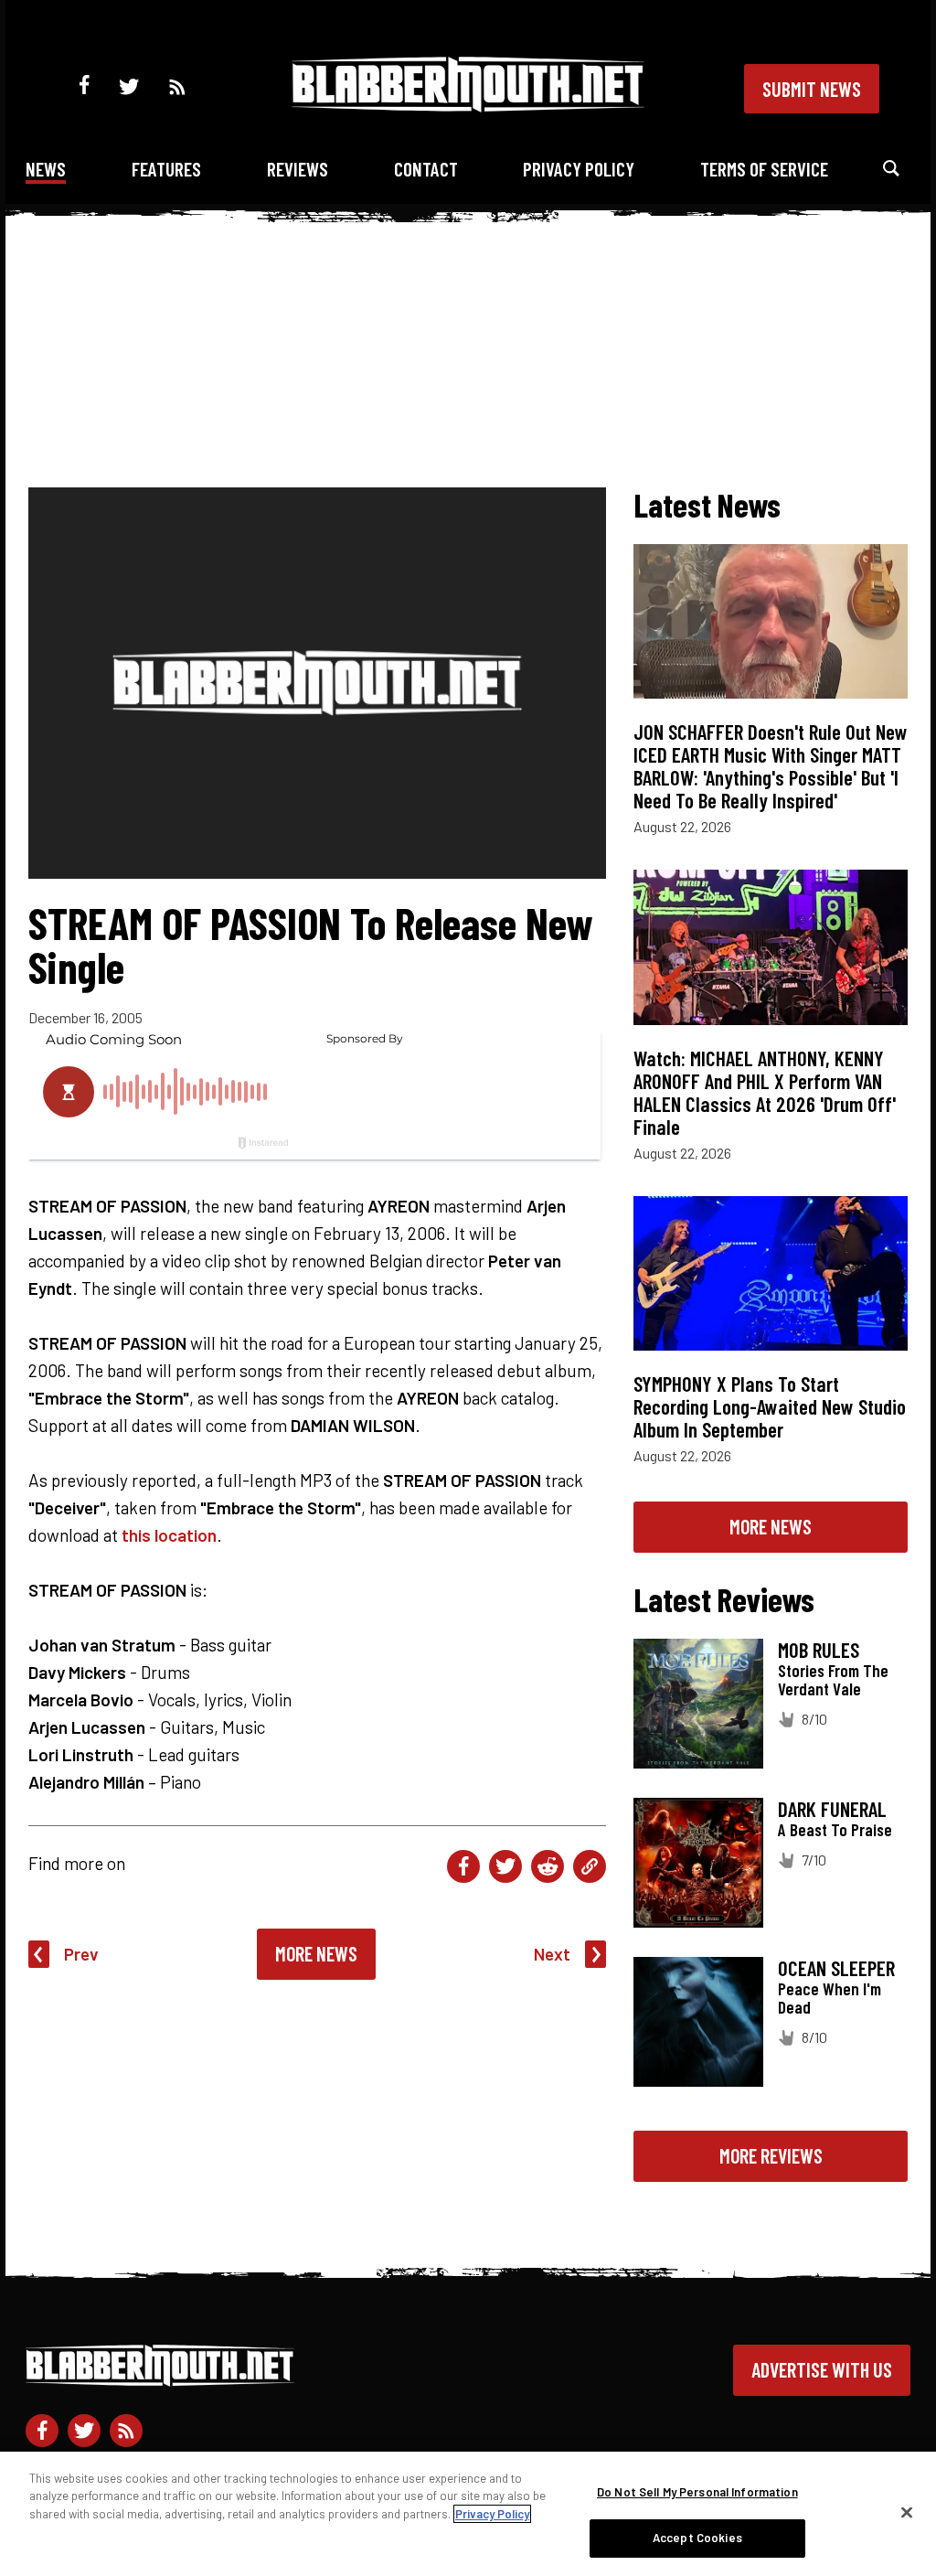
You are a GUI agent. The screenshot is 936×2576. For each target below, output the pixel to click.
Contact (426, 169)
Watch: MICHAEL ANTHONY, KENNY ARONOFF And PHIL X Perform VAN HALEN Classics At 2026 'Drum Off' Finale (765, 1092)
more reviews (771, 2155)
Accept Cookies (697, 2538)
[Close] (907, 2512)
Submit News (812, 89)
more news (771, 1526)
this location (169, 1535)
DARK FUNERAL (832, 1809)
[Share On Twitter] (505, 1866)
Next (552, 1954)
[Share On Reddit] (548, 1866)
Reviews (298, 169)
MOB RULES (819, 1650)
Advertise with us (822, 2369)
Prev (81, 1954)
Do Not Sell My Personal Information (697, 2492)
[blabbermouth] (468, 106)
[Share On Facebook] (463, 1866)
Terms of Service (764, 169)
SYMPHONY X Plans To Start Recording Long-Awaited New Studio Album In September (770, 1406)
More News (316, 1953)
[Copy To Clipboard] (590, 1866)
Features (166, 169)
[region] (468, 2514)
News (46, 169)
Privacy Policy (579, 169)
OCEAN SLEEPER (836, 1968)
